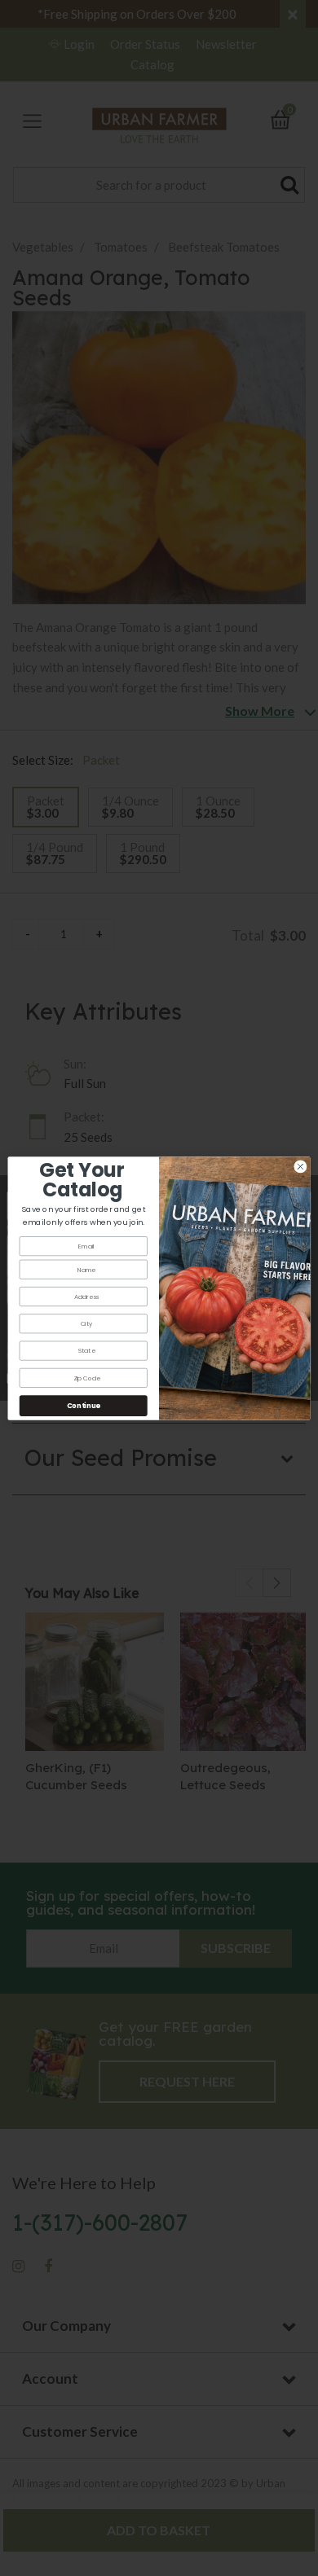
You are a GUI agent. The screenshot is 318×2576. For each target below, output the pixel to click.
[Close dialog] (300, 1167)
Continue (84, 1405)
